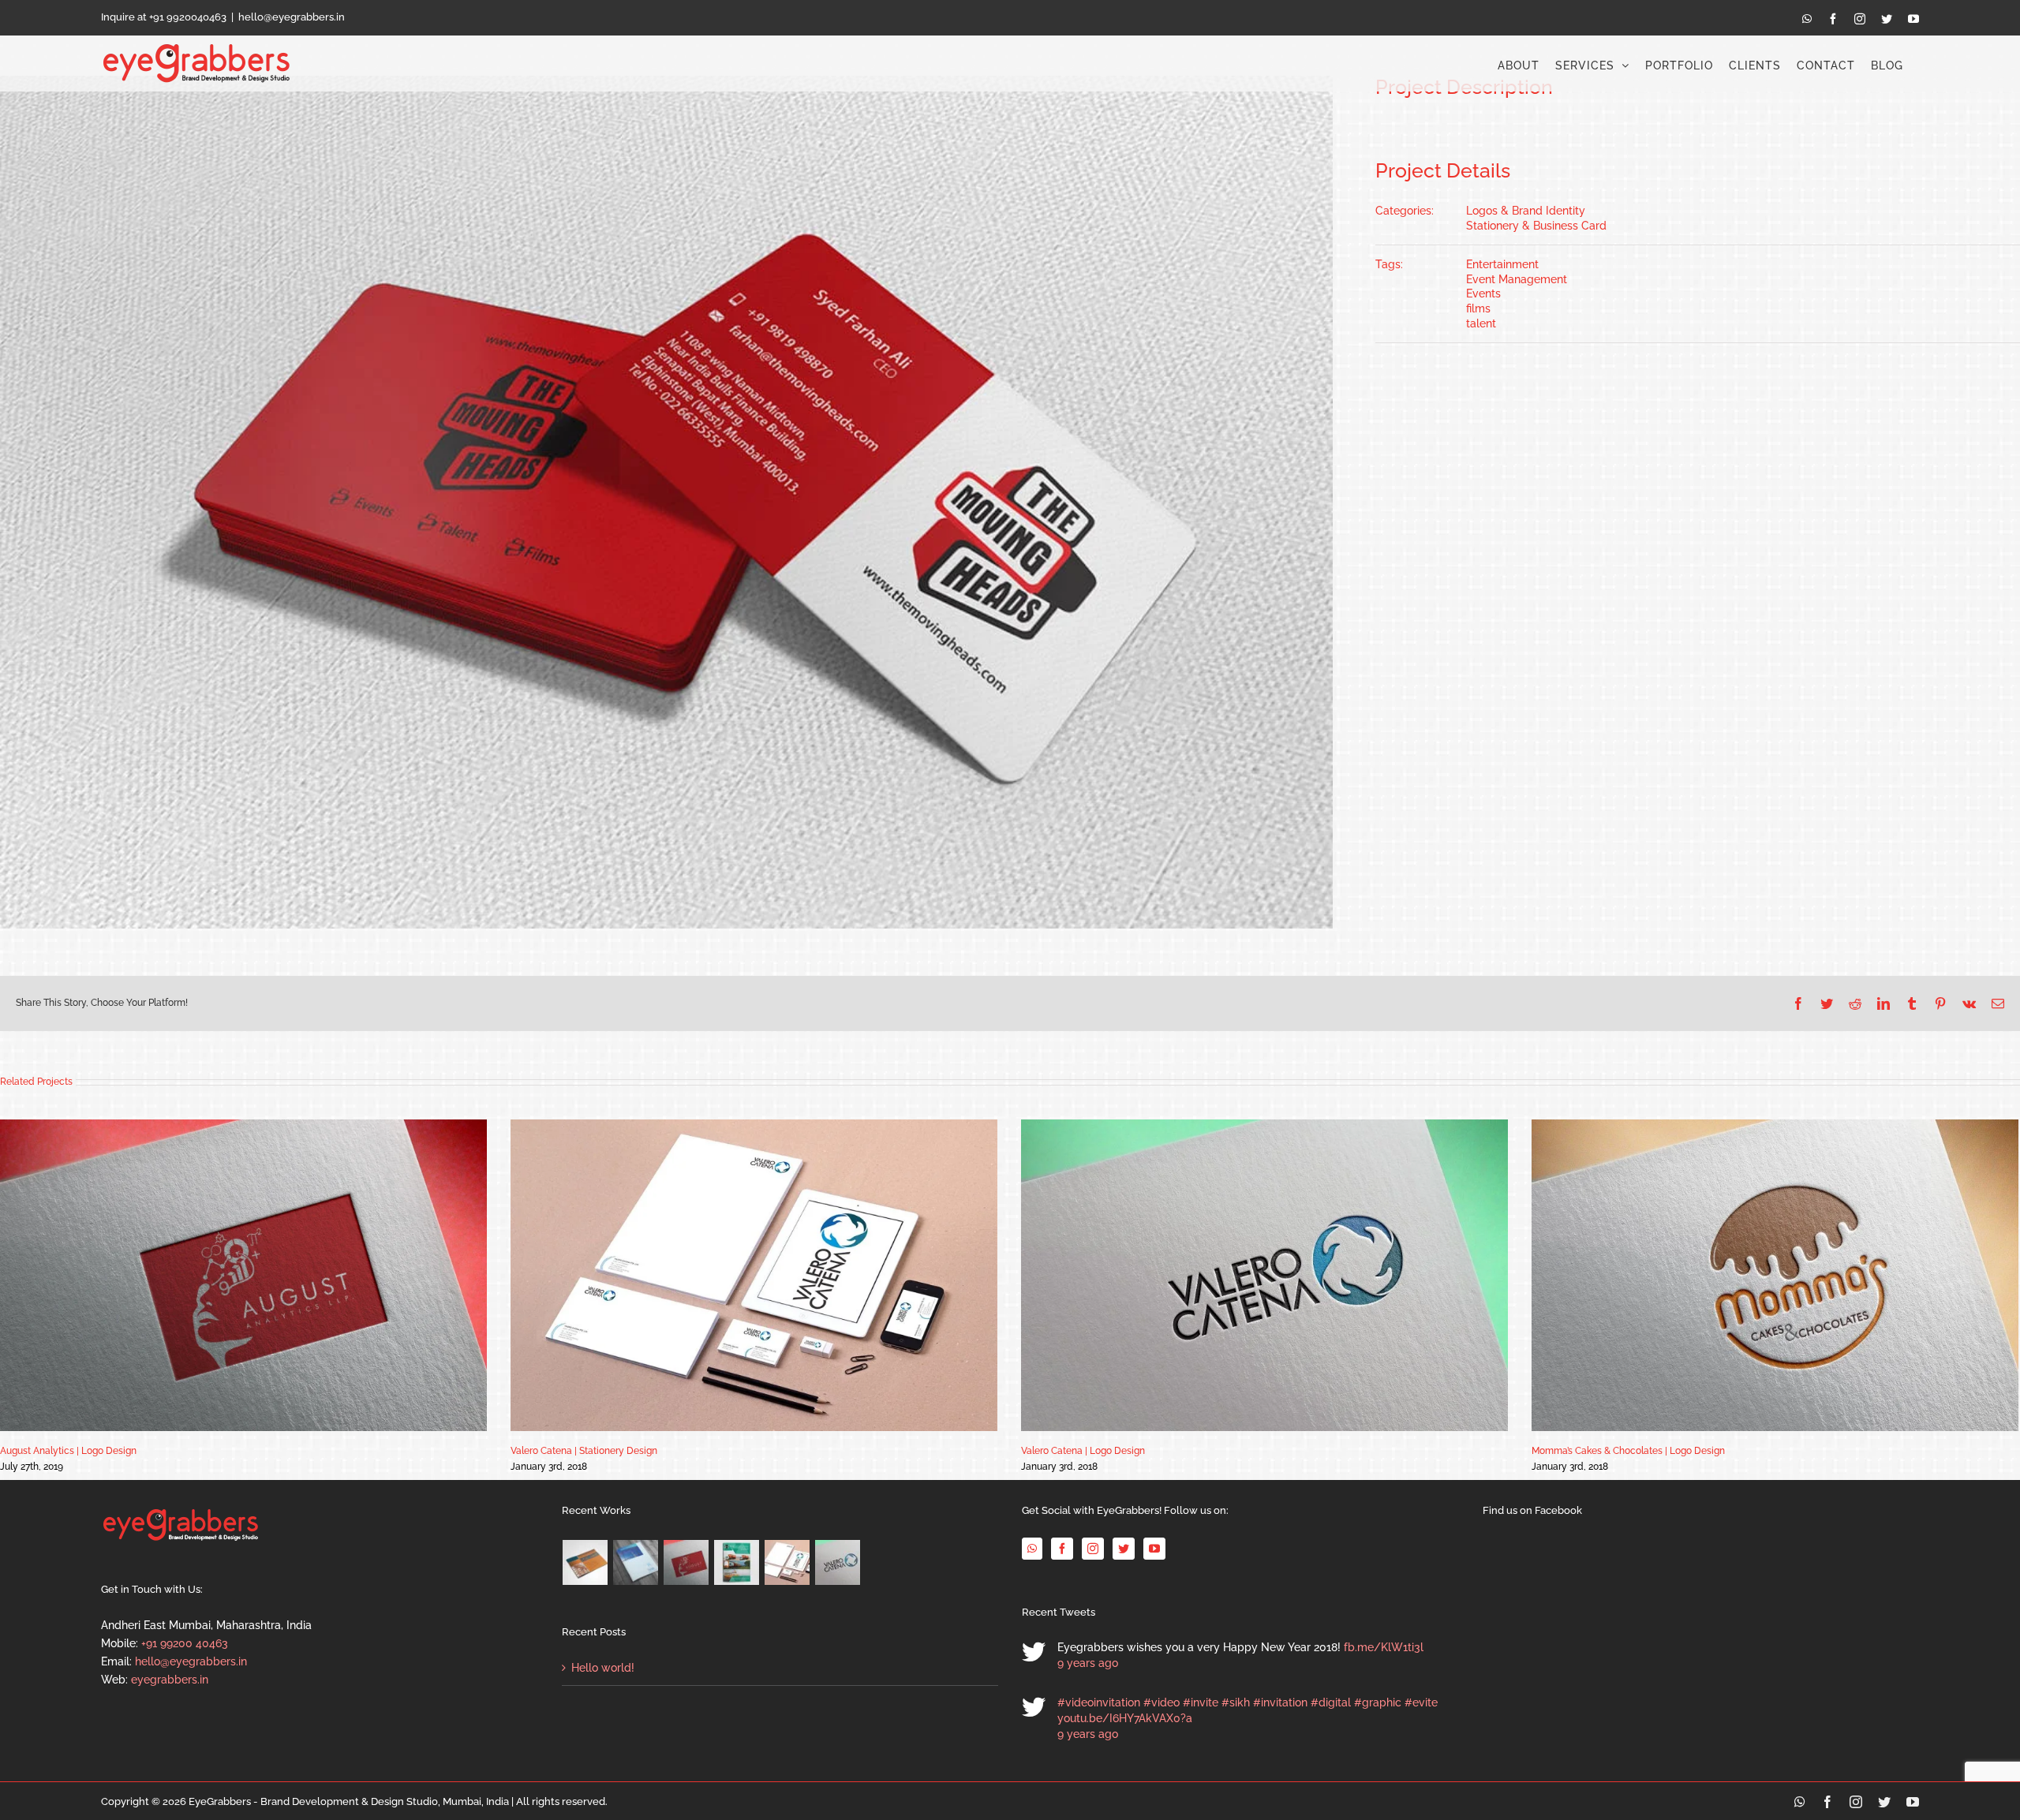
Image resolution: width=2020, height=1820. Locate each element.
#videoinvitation (1099, 1702)
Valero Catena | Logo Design (1083, 1451)
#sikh (1236, 1702)
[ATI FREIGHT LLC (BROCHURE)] (737, 1562)
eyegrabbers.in (170, 1680)
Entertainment (1502, 264)
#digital (1331, 1702)
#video (1161, 1702)
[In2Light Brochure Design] (585, 1562)
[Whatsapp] (1032, 1549)
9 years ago (1088, 1663)
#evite (1421, 1702)
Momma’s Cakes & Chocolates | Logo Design (1628, 1451)
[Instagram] (1093, 1549)
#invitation (1280, 1702)
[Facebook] (1062, 1549)
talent (1481, 323)
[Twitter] (1124, 1549)
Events (1483, 293)
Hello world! (603, 1668)
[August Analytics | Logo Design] (686, 1562)
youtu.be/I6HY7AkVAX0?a (1125, 1718)
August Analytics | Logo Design (68, 1451)
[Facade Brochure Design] (636, 1562)
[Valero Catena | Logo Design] (838, 1562)
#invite (1201, 1702)
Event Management (1517, 279)
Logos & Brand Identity (1526, 211)
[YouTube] (1154, 1549)
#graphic (1378, 1702)
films (1478, 308)
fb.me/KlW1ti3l (1384, 1647)
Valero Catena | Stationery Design (584, 1451)
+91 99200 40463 (185, 1643)
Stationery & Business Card (1536, 226)
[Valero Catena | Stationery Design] (787, 1562)
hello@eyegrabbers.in (292, 17)
